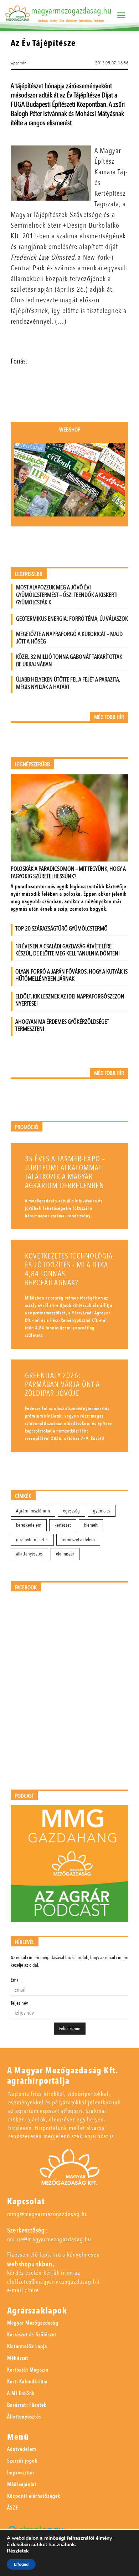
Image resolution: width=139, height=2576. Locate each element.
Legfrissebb (29, 574)
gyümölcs (102, 1511)
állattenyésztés (29, 1554)
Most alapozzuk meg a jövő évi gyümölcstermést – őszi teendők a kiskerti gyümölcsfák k (67, 595)
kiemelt (91, 1525)
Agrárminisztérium (33, 1511)
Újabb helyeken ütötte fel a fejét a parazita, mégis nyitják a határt (68, 683)
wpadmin (19, 63)
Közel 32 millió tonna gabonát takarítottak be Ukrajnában (69, 661)
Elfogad (21, 2564)
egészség (71, 1511)
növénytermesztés (32, 1540)
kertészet (63, 1525)
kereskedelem (29, 1525)
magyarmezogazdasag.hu (71, 11)
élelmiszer (65, 1554)
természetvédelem (78, 1540)
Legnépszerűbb (32, 765)
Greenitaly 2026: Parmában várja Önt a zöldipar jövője (62, 1385)
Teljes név (19, 2003)
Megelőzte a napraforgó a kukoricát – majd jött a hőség (69, 638)
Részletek (18, 2551)
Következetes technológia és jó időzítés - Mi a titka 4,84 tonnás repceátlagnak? (69, 1270)
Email (16, 1980)
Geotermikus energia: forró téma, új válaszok (72, 619)
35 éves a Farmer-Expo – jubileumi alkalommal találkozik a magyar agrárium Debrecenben (65, 1172)
